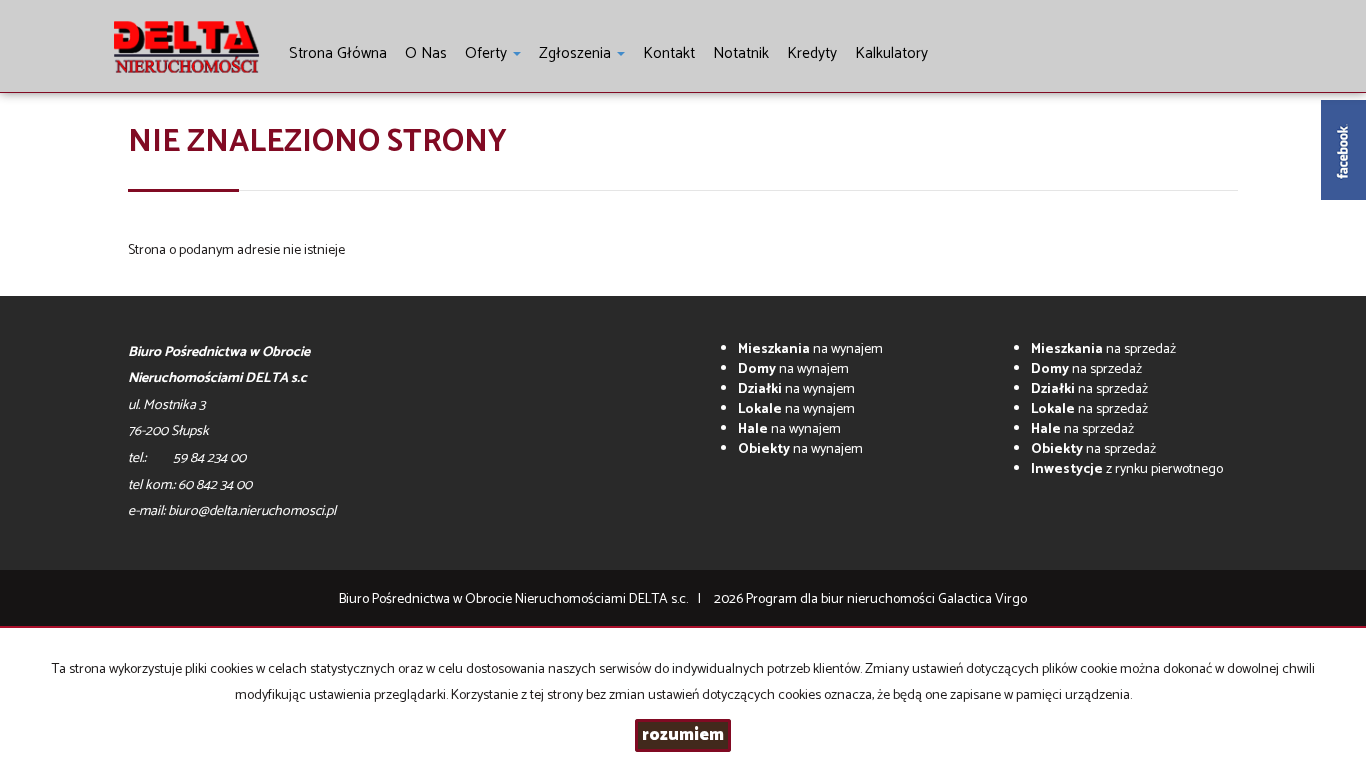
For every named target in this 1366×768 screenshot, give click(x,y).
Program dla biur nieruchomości (842, 599)
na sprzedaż (1103, 349)
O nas (426, 53)
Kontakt (669, 53)
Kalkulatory (891, 53)
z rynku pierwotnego (1127, 469)
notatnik (741, 53)
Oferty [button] (488, 53)
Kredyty (812, 53)
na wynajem (810, 349)
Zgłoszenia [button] (577, 53)
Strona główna (338, 53)
